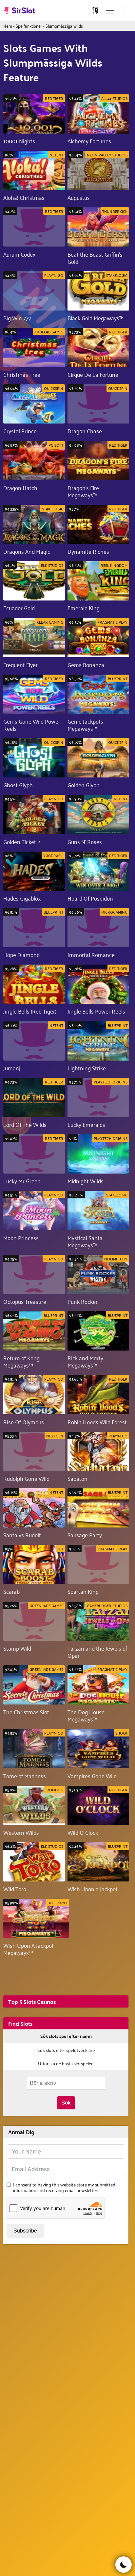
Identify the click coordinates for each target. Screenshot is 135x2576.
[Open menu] (110, 11)
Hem (8, 26)
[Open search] (124, 11)
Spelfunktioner (29, 26)
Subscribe (25, 2231)
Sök (66, 2103)
